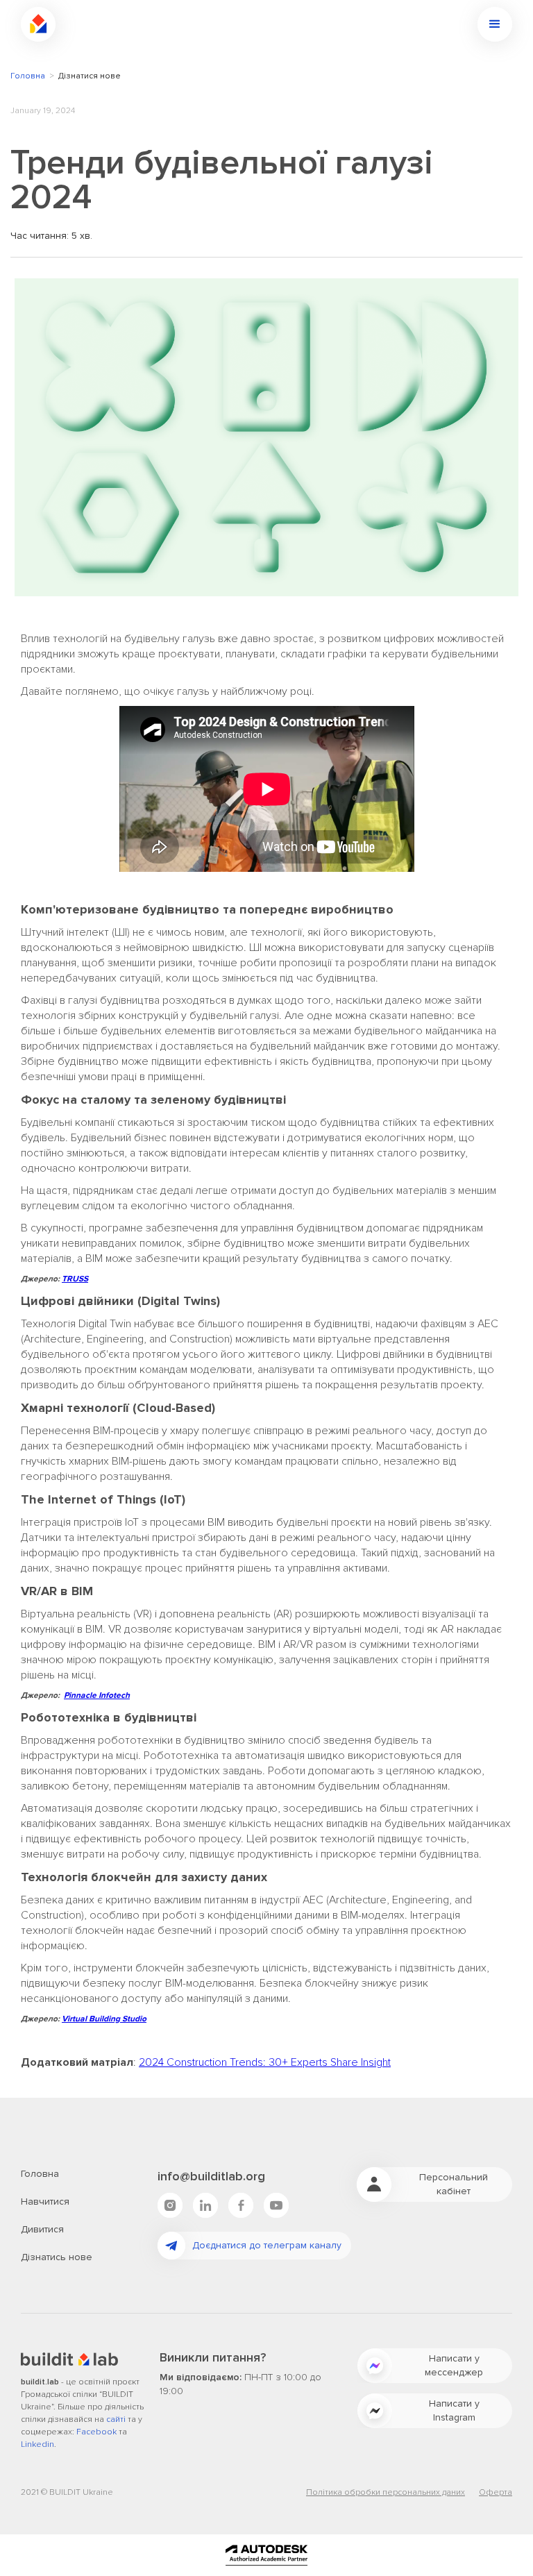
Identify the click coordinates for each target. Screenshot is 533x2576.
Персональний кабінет (454, 2184)
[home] (38, 24)
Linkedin (37, 2444)
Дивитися (42, 2229)
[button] (495, 24)
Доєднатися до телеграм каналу (267, 2245)
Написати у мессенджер (454, 2365)
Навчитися (45, 2202)
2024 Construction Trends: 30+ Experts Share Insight (265, 2062)
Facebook (96, 2432)
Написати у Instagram (454, 2410)
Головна (28, 76)
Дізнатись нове (57, 2257)
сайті (116, 2419)
